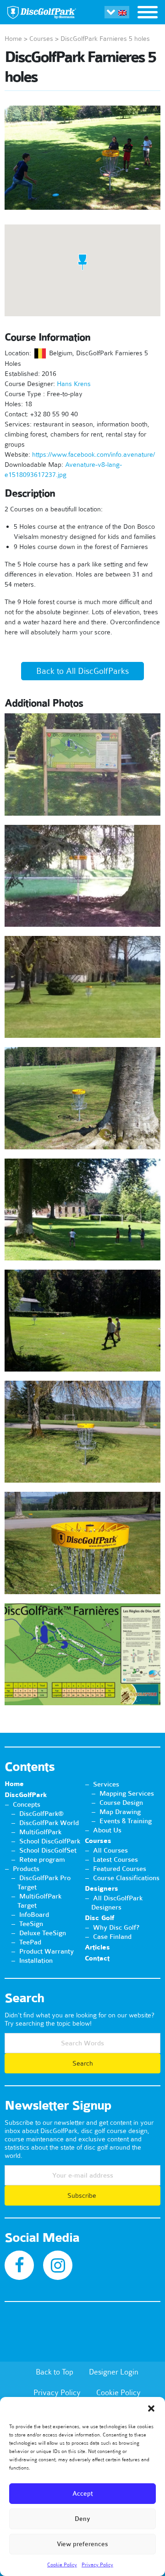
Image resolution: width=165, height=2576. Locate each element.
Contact (97, 1958)
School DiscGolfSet (48, 1850)
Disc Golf (99, 1918)
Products (26, 1869)
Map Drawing (120, 1812)
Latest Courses (115, 1859)
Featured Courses (120, 1869)
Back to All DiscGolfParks (82, 671)
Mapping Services (127, 1793)
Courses (41, 39)
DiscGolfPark (26, 1795)
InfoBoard (34, 1915)
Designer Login (114, 2372)
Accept (83, 2494)
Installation (36, 1960)
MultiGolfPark (40, 1832)
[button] (151, 2408)
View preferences (82, 2544)
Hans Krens (74, 384)
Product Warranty (47, 1951)
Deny (82, 2519)
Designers (102, 1889)
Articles (97, 1947)
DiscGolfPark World (49, 1823)
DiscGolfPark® (41, 1814)
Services (106, 1784)
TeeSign (31, 1924)
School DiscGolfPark (50, 1841)
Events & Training (126, 1821)
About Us (107, 1830)
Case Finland (112, 1937)
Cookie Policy (62, 2565)
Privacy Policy (97, 2565)
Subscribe (83, 2195)
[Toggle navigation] (148, 13)
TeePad (30, 1942)
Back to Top (55, 2372)
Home (13, 39)
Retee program (42, 1859)
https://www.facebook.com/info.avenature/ (93, 454)
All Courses (110, 1850)
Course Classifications (126, 1878)
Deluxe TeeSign (43, 1933)
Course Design (121, 1803)
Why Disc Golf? (116, 1927)
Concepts (27, 1804)
